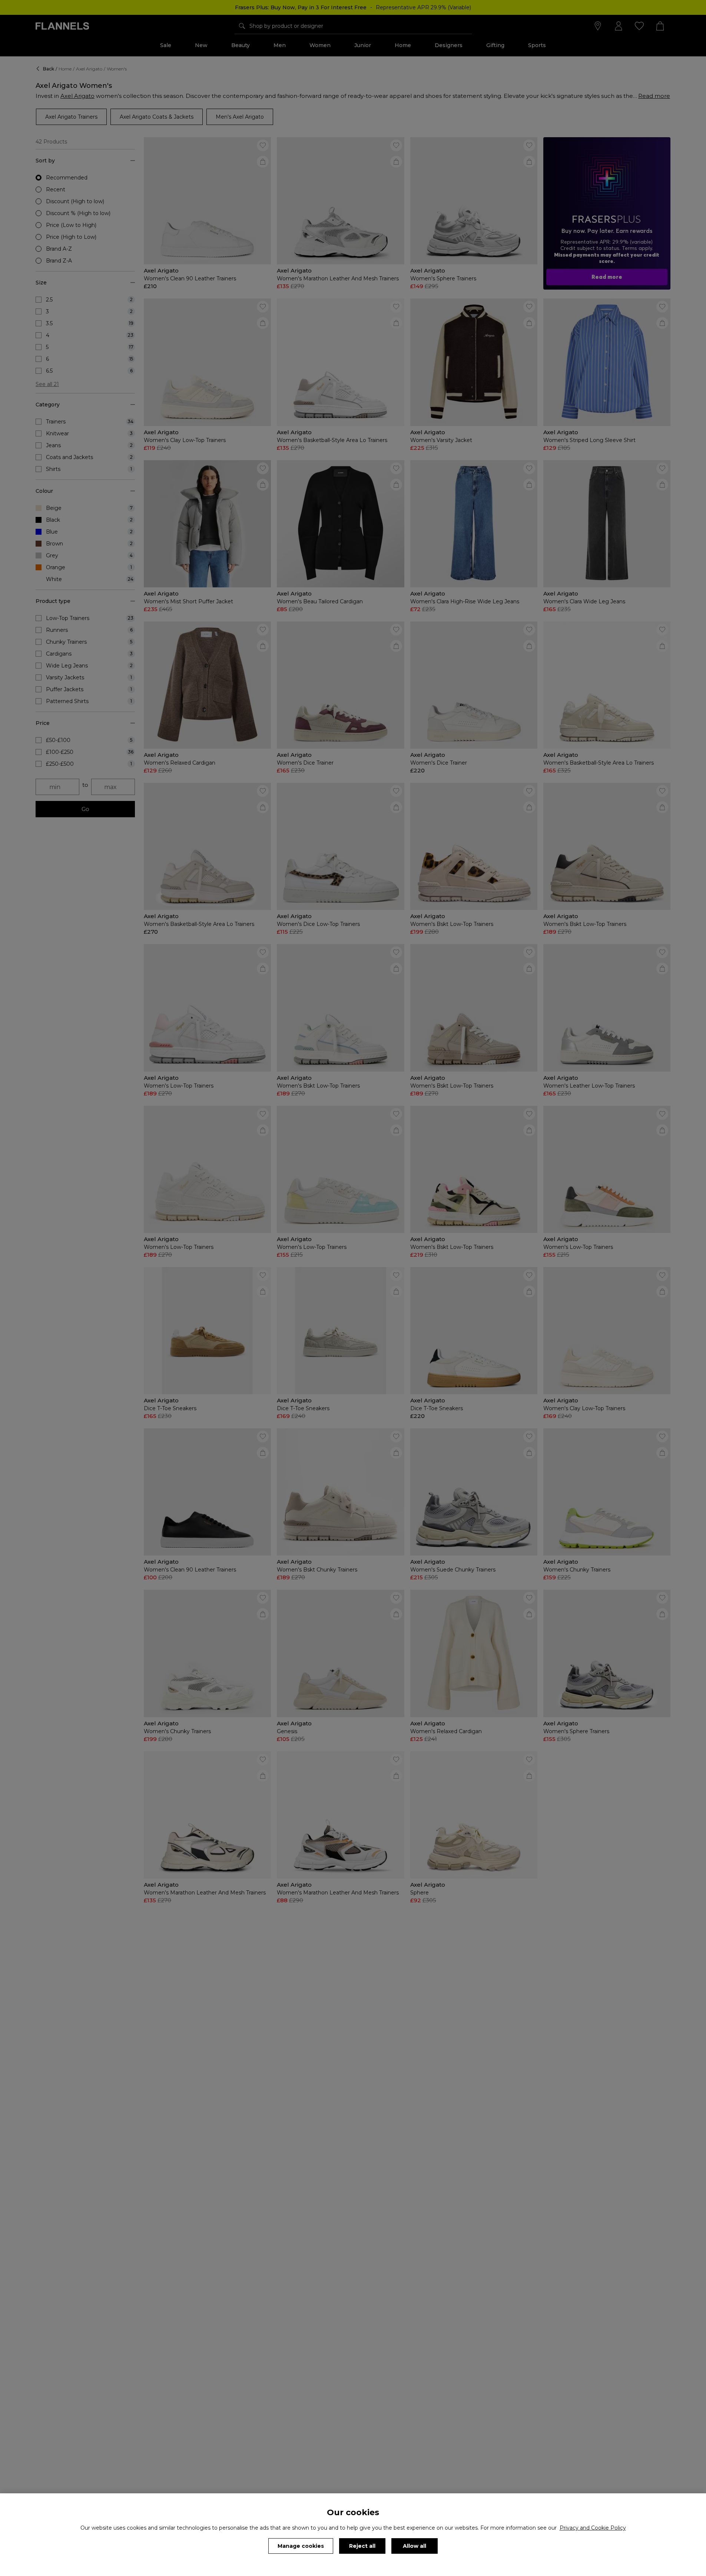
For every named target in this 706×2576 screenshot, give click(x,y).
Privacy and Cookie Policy (593, 2528)
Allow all (415, 2546)
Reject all (362, 2546)
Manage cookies (301, 2546)
